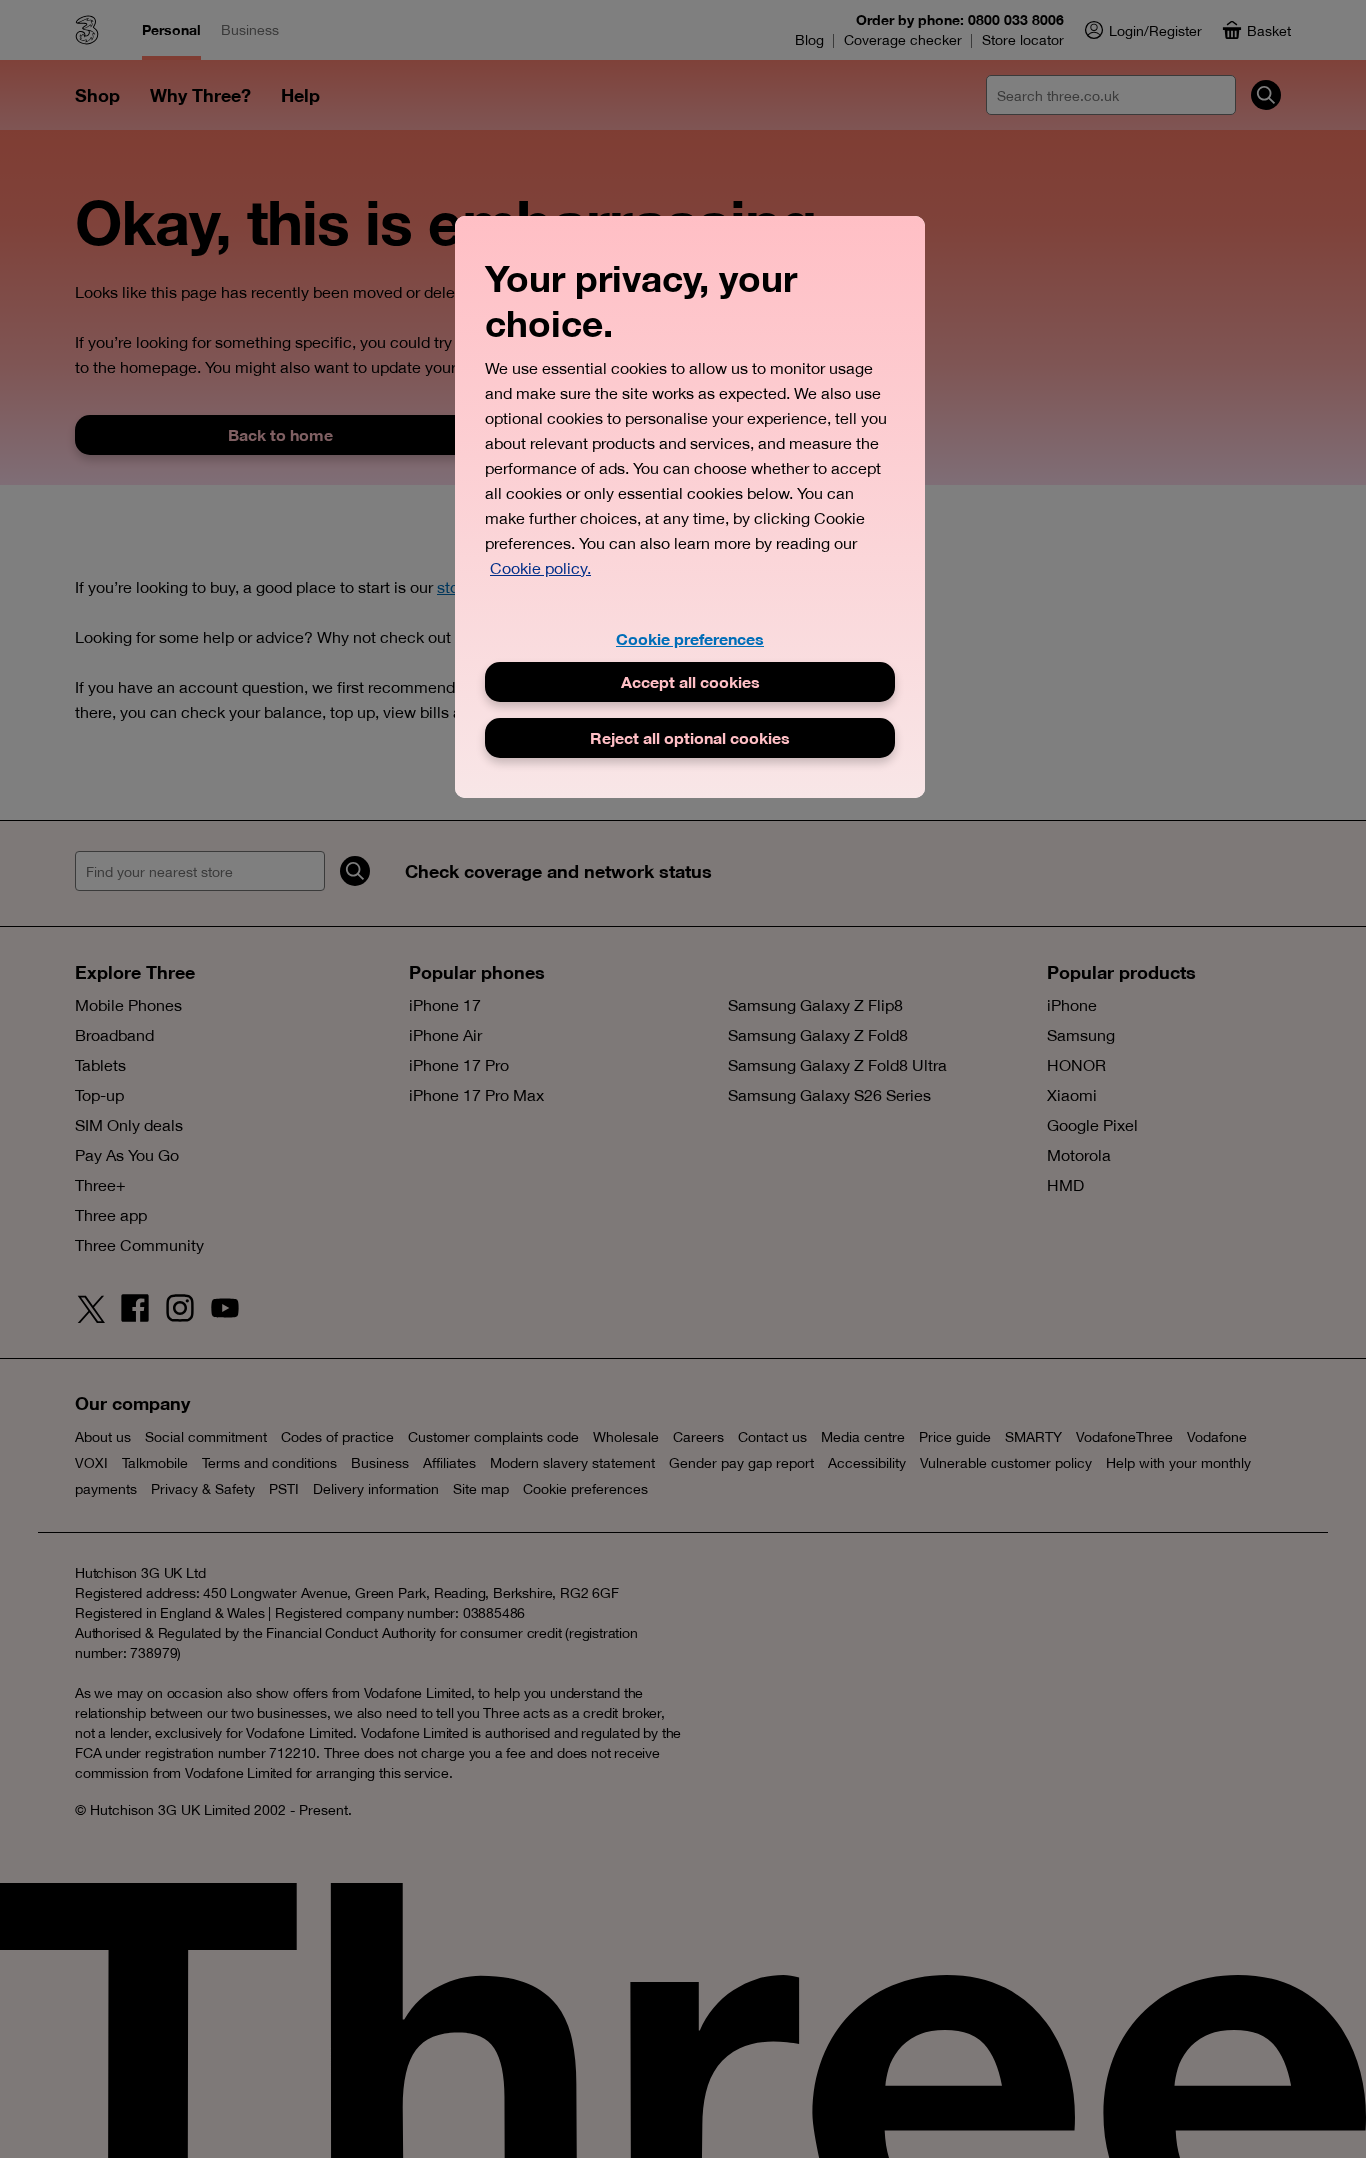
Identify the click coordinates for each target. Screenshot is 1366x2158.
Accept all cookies (690, 681)
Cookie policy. (540, 568)
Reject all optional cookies (690, 737)
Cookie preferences (690, 638)
